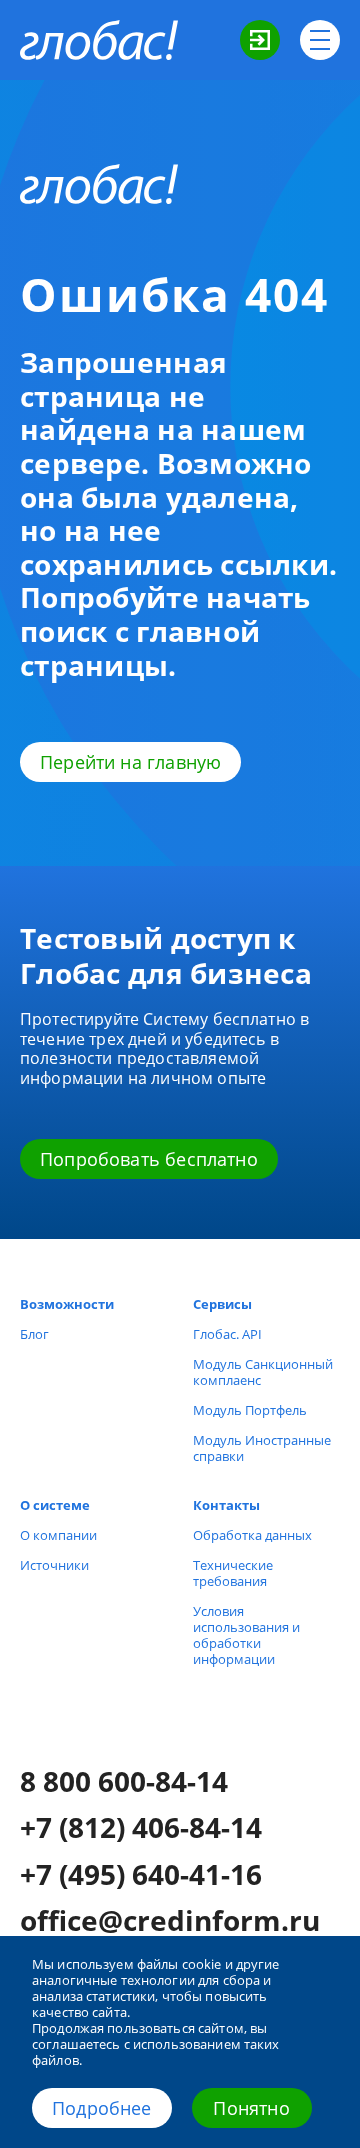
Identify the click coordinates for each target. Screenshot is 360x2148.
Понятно (251, 2108)
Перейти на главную (130, 762)
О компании (58, 1535)
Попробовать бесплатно (149, 1159)
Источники (54, 1565)
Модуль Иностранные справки (262, 1448)
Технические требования (233, 1573)
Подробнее (102, 2108)
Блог (34, 1334)
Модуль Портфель (250, 1410)
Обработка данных (252, 1535)
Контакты (226, 1505)
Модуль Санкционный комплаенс (263, 1372)
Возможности (67, 1304)
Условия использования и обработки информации (246, 1635)
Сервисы (222, 1304)
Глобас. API (227, 1334)
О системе (55, 1505)
